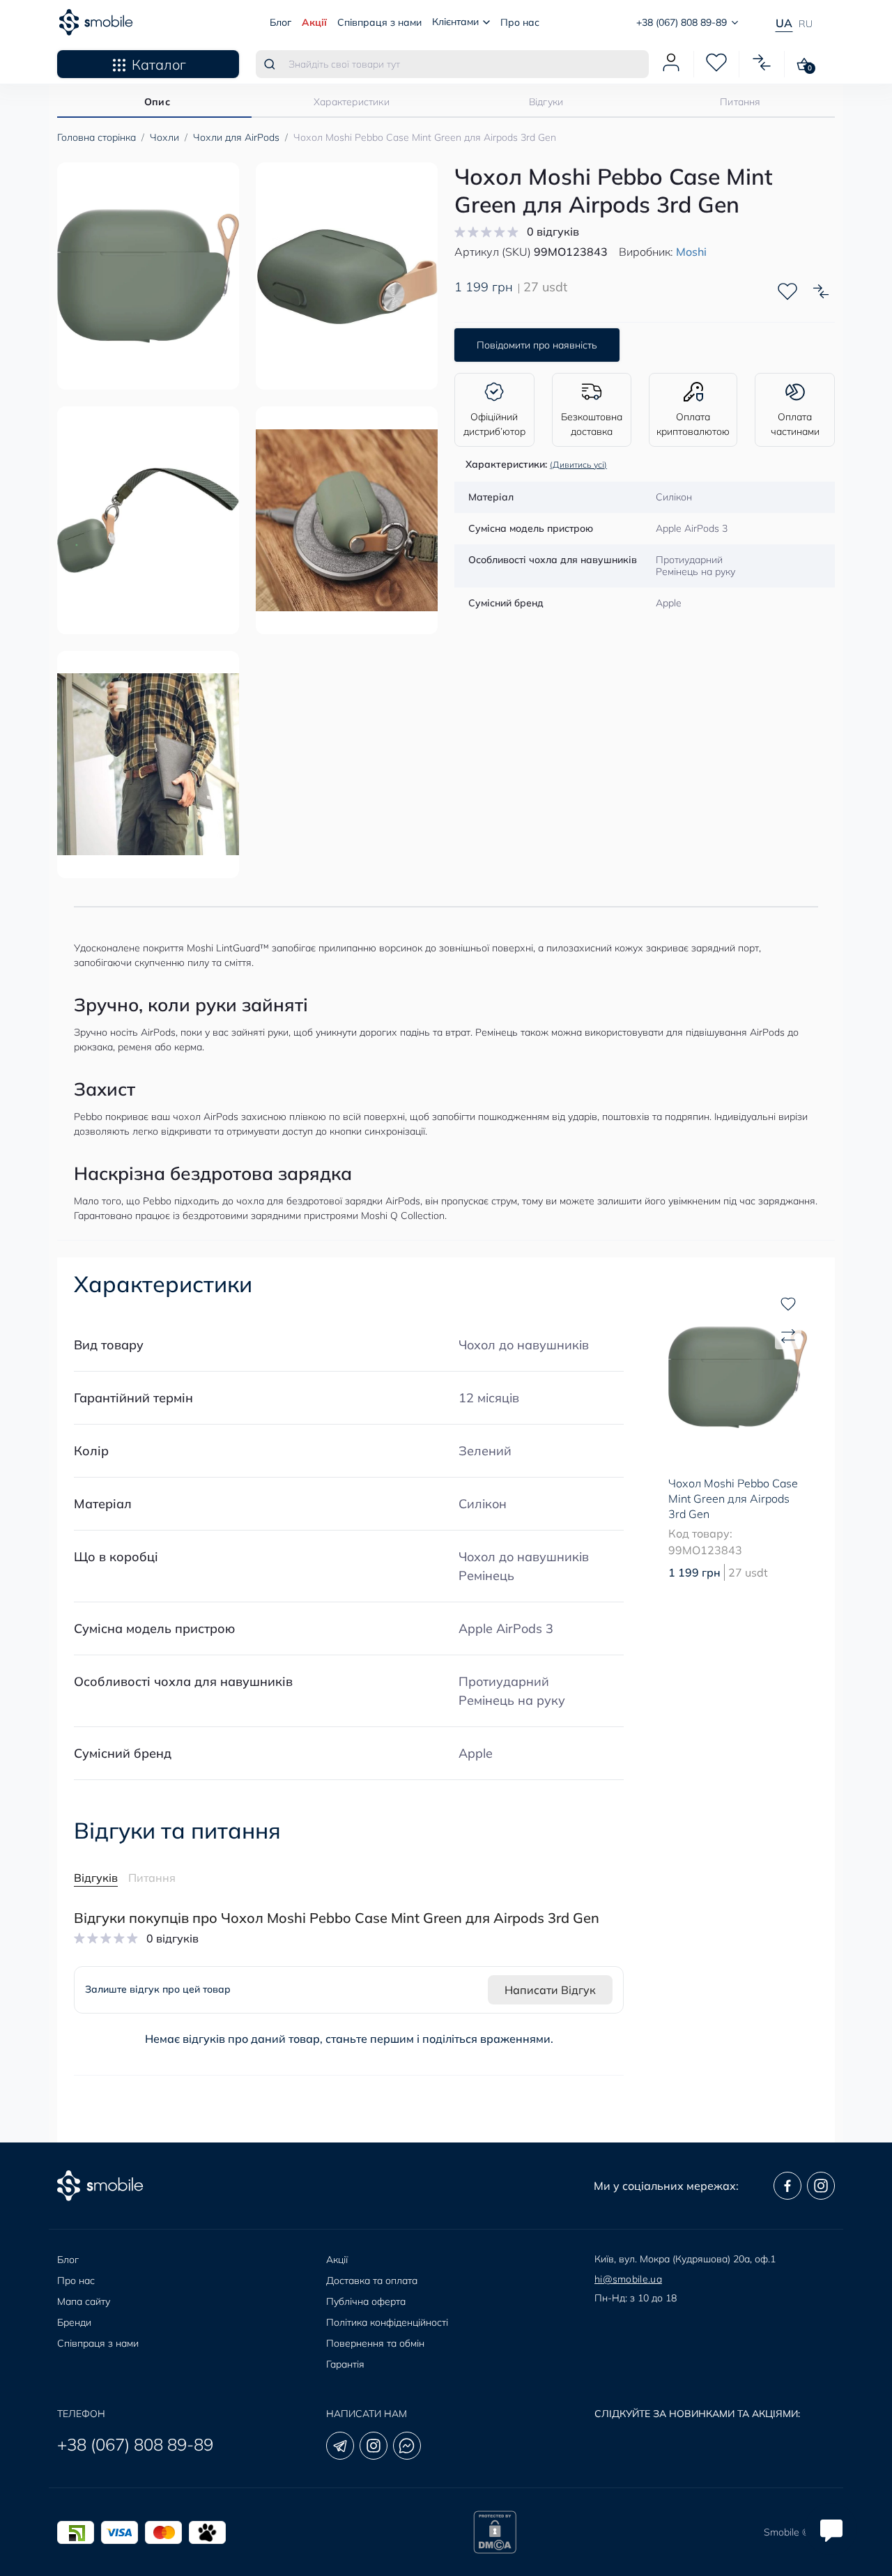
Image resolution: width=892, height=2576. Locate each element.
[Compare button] (821, 291)
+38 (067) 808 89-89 (135, 2444)
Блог (280, 22)
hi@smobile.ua (628, 2279)
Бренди (74, 2322)
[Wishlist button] (787, 291)
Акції (314, 22)
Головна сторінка (97, 137)
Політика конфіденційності (387, 2322)
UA (784, 23)
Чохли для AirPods (236, 137)
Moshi (691, 252)
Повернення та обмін (375, 2343)
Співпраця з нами (379, 22)
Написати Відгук (550, 1990)
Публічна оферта (366, 2301)
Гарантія (345, 2364)
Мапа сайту (84, 2301)
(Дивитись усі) (578, 465)
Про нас (520, 22)
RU (806, 24)
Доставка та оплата (372, 2280)
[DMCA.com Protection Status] (495, 2532)
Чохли (164, 137)
